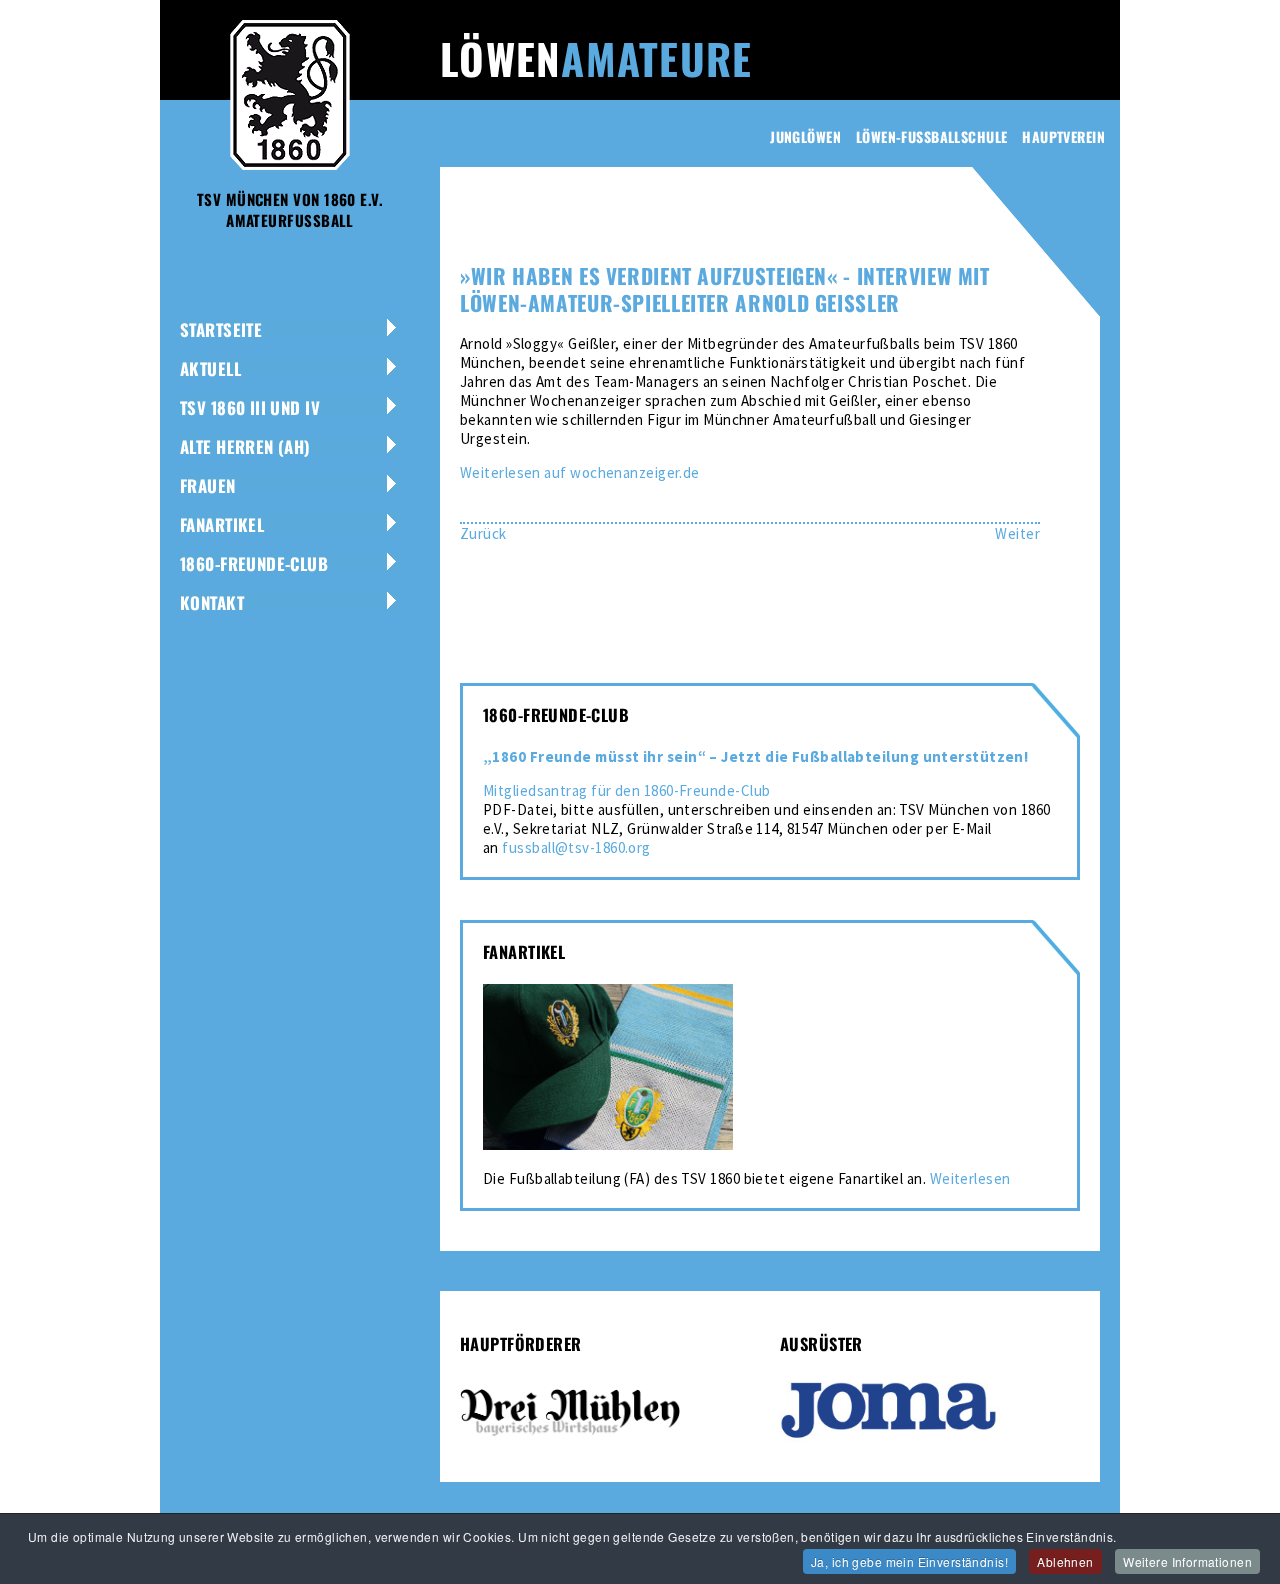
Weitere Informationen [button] (1187, 1561)
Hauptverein (1063, 136)
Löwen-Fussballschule (931, 136)
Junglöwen (805, 136)
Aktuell (210, 368)
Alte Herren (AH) (245, 446)
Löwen (596, 58)
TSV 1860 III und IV (250, 407)
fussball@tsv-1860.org (576, 847)
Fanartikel (222, 524)
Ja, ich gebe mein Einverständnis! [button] (909, 1561)
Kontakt (212, 602)
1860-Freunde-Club (254, 563)
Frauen (208, 485)
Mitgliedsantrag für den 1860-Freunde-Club (626, 790)
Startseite (221, 329)
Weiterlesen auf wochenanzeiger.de (580, 472)
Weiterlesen (970, 1178)
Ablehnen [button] (1065, 1561)
